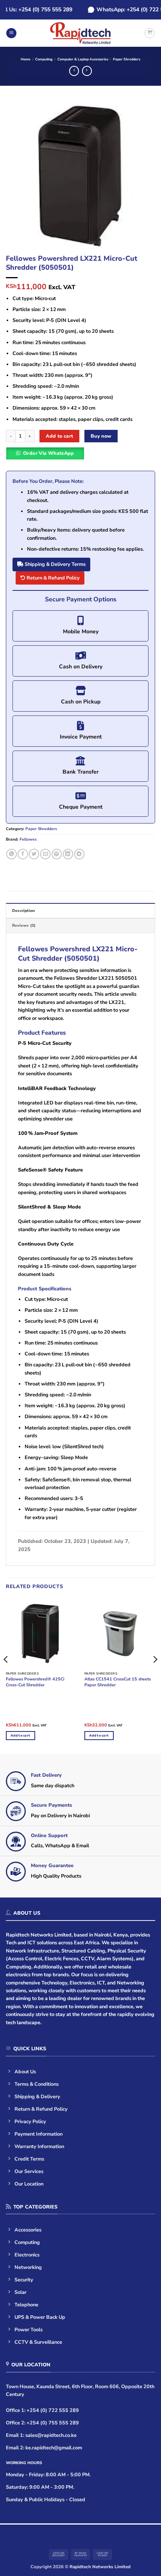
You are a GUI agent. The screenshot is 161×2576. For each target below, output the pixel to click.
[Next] (142, 176)
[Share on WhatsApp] (11, 854)
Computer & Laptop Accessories (83, 59)
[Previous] (19, 176)
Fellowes (28, 839)
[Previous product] (87, 71)
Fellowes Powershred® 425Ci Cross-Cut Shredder (35, 1682)
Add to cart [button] (20, 1735)
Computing (44, 59)
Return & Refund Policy (53, 578)
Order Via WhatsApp (49, 453)
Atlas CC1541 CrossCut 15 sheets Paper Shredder (118, 1682)
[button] (11, 33)
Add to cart (59, 436)
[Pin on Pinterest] (57, 854)
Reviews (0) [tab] (24, 926)
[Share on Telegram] (79, 854)
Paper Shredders (127, 59)
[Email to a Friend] (45, 854)
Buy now (101, 436)
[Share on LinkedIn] (68, 854)
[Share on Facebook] (23, 854)
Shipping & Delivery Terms (55, 564)
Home (26, 59)
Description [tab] (23, 911)
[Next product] (74, 71)
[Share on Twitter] (34, 854)
